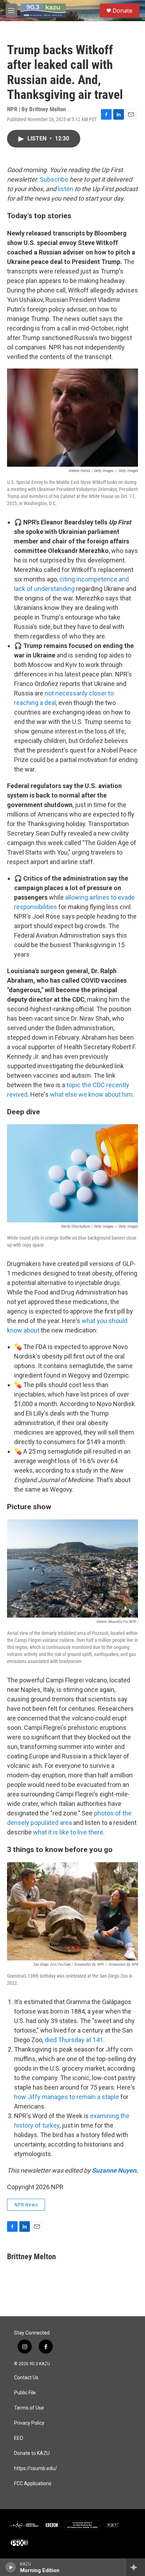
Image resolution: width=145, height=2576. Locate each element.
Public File (25, 2393)
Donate (122, 11)
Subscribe (54, 179)
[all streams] (136, 2567)
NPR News (26, 2205)
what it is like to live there (68, 1832)
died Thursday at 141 (74, 2040)
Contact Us (26, 2378)
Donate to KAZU (32, 2453)
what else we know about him (91, 1094)
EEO (19, 2438)
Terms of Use (29, 2408)
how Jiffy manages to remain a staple (67, 2097)
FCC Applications (33, 2484)
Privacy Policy (29, 2423)
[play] (11, 2567)
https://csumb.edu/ (36, 2468)
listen (65, 189)
